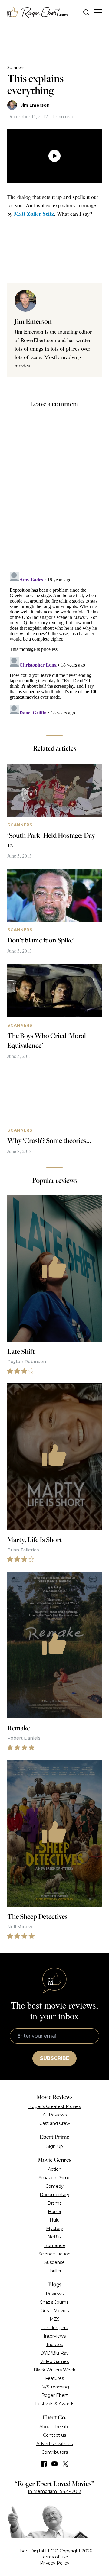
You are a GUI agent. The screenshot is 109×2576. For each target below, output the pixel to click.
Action (55, 2169)
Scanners (16, 68)
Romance (55, 2245)
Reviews (55, 2294)
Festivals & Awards (55, 2404)
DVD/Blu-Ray (54, 2353)
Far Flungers (55, 2328)
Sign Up (55, 2146)
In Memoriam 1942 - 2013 (55, 2491)
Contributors (55, 2452)
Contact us (54, 2435)
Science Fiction (54, 2254)
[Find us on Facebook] (44, 2464)
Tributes (54, 2345)
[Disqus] (54, 645)
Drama (55, 2203)
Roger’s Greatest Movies (55, 2106)
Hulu (55, 2220)
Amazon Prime (54, 2178)
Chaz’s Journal (55, 2302)
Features (54, 2378)
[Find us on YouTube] (55, 2464)
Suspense (54, 2262)
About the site (54, 2427)
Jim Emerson (35, 105)
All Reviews (55, 2115)
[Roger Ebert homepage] (38, 13)
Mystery (55, 2229)
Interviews (55, 2336)
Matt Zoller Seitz (34, 214)
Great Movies (55, 2311)
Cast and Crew (55, 2123)
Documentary (54, 2195)
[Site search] (86, 13)
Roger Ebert (55, 2395)
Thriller (55, 2271)
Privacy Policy (55, 2563)
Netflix (54, 2237)
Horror (55, 2212)
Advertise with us (54, 2444)
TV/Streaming (54, 2387)
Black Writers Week (54, 2370)
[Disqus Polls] (56, 494)
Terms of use (54, 2557)
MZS (55, 2319)
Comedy (54, 2186)
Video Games (54, 2361)
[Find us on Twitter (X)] (65, 2464)
